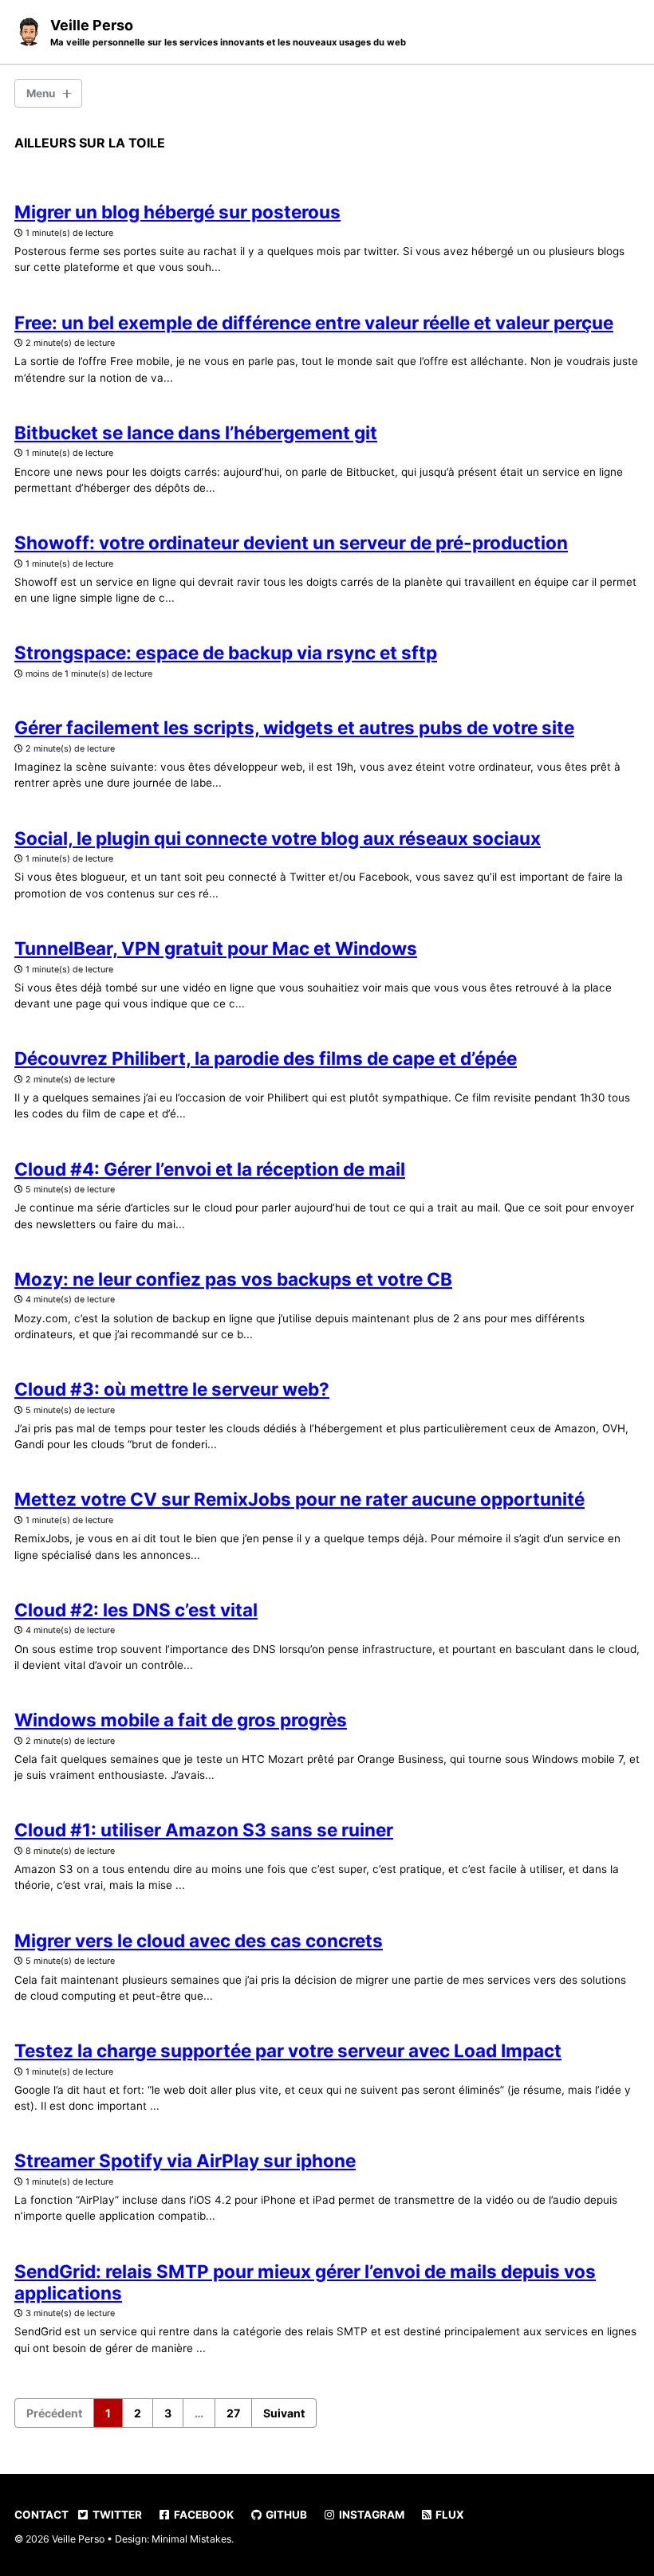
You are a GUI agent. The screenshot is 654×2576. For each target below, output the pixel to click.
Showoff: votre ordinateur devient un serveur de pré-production (291, 542)
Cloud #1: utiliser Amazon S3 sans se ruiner (204, 1830)
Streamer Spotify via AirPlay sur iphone (185, 2160)
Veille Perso (228, 32)
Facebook (203, 2515)
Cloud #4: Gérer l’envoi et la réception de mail (210, 1169)
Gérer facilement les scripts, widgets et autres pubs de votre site (294, 727)
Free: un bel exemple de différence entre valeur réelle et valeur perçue (314, 322)
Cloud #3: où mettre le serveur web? (172, 1389)
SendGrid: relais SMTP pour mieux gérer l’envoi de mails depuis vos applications (305, 2282)
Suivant (284, 2413)
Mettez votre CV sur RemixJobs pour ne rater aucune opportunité (299, 1499)
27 (233, 2413)
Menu (41, 93)
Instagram (370, 2515)
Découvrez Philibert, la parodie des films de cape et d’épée (266, 1058)
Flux (449, 2515)
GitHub (285, 2515)
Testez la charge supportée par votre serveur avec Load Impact (288, 2050)
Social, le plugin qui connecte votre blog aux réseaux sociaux (278, 838)
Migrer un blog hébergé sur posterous (177, 212)
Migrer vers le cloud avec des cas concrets (199, 1940)
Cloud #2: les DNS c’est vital (136, 1610)
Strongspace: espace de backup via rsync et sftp (226, 652)
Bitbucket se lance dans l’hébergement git (196, 432)
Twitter (116, 2515)
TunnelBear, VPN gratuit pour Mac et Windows (216, 948)
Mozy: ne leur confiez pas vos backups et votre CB (233, 1279)
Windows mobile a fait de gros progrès (181, 1720)
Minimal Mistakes (191, 2539)
